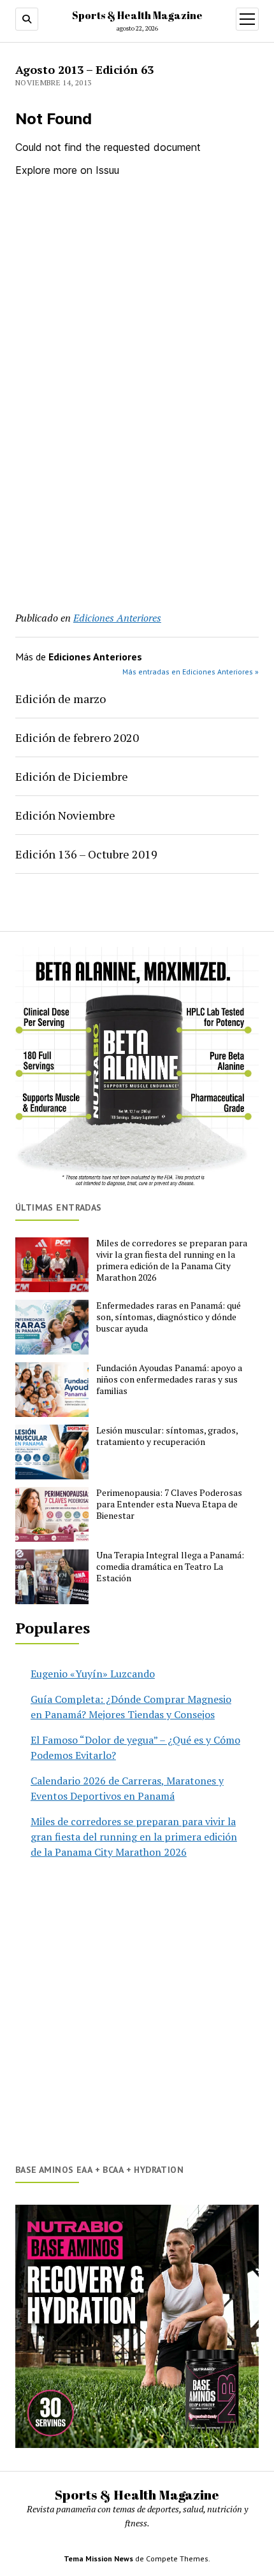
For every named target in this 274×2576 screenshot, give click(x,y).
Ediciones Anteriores (117, 618)
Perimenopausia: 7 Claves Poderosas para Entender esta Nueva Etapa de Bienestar (169, 1504)
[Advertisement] (137, 445)
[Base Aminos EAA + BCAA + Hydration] (137, 2326)
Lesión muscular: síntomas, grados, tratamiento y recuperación (167, 1436)
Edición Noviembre (65, 815)
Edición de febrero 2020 (77, 737)
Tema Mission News (98, 2558)
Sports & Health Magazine (137, 15)
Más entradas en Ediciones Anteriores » (191, 672)
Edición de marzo (61, 699)
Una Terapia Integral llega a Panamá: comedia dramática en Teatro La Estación (170, 1567)
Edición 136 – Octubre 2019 (86, 854)
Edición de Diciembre (72, 776)
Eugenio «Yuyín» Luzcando (93, 1674)
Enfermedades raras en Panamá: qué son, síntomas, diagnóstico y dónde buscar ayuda (169, 1317)
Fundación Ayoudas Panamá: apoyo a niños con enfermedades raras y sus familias (169, 1379)
